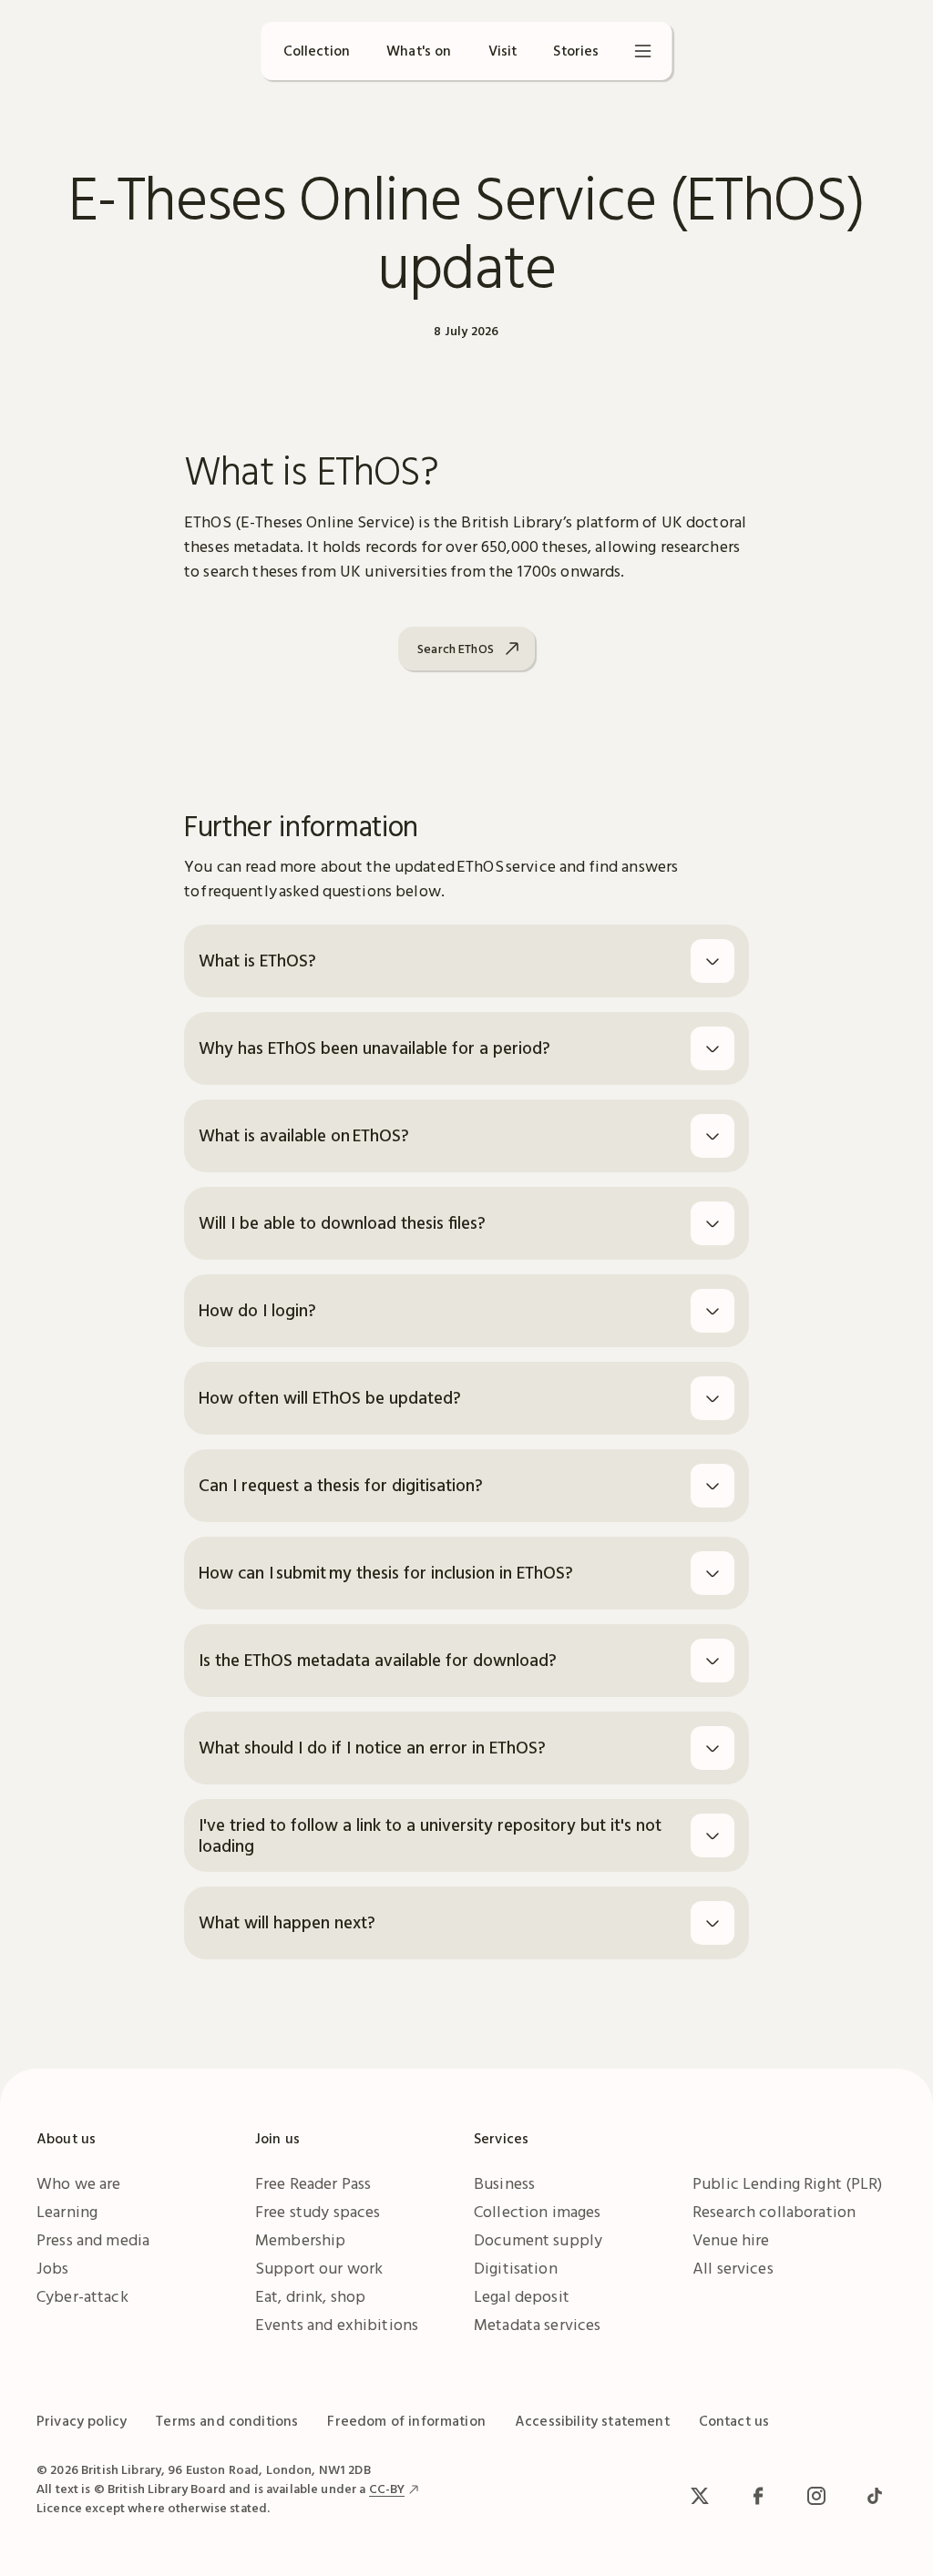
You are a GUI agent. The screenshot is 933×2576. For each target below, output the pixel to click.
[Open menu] (643, 51)
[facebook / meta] (758, 2496)
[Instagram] (816, 2496)
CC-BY (387, 2489)
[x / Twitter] (700, 2496)
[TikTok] (875, 2496)
